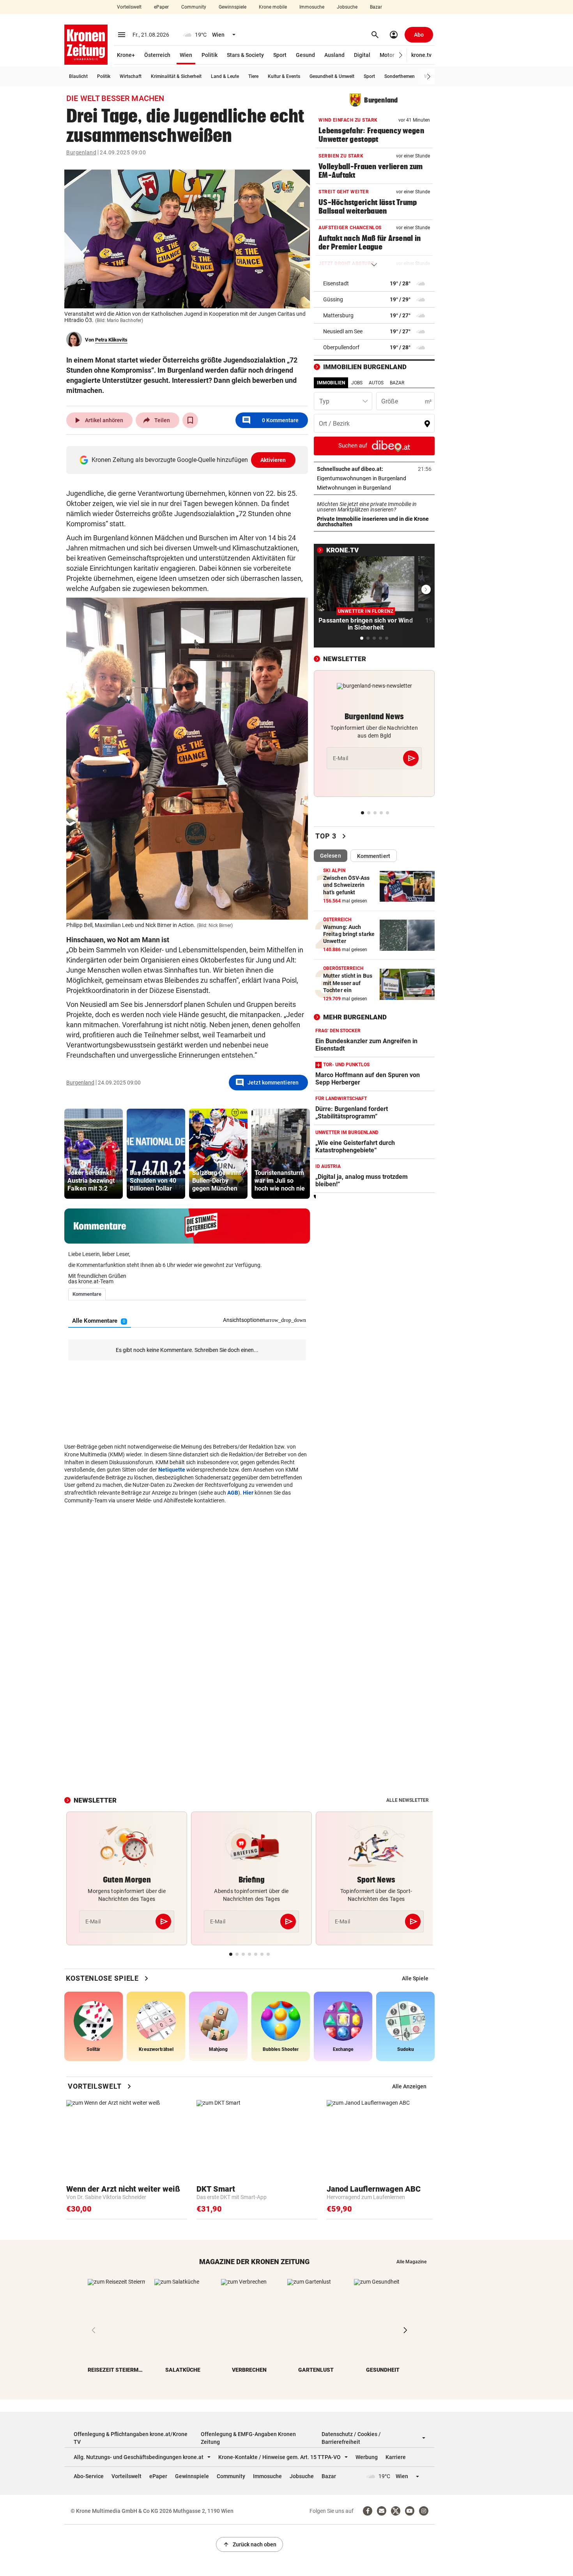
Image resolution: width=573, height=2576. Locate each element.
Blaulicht (78, 76)
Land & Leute (225, 76)
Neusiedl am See (343, 331)
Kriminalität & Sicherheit (176, 76)
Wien (186, 55)
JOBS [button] (357, 383)
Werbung (367, 2457)
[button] (401, 55)
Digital (362, 55)
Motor (387, 55)
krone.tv (421, 55)
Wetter (431, 76)
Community (194, 7)
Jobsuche (347, 7)
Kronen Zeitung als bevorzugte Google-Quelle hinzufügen (189, 460)
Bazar (376, 7)
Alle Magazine (411, 2262)
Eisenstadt (336, 283)
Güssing (333, 299)
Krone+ (126, 55)
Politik (210, 55)
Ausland (334, 55)
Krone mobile (273, 7)
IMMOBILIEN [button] (331, 383)
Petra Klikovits (111, 340)
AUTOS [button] (376, 383)
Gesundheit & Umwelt (332, 76)
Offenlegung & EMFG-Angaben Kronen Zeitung (248, 2438)
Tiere (253, 76)
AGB (233, 1493)
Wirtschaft (131, 76)
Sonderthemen (400, 76)
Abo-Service (89, 2476)
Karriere (396, 2457)
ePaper (161, 7)
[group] (94, 1154)
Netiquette (172, 1470)
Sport (280, 55)
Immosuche (312, 7)
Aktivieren (273, 460)
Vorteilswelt (129, 7)
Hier (248, 1493)
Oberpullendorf (341, 347)
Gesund (305, 55)
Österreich (157, 55)
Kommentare (270, 420)
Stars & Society (245, 55)
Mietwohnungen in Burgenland (374, 488)
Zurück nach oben (249, 2544)
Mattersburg (338, 315)
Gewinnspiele (233, 7)
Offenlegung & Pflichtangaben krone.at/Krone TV (131, 2438)
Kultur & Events (284, 76)
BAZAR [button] (397, 383)
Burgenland (81, 152)
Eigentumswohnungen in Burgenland (374, 478)
